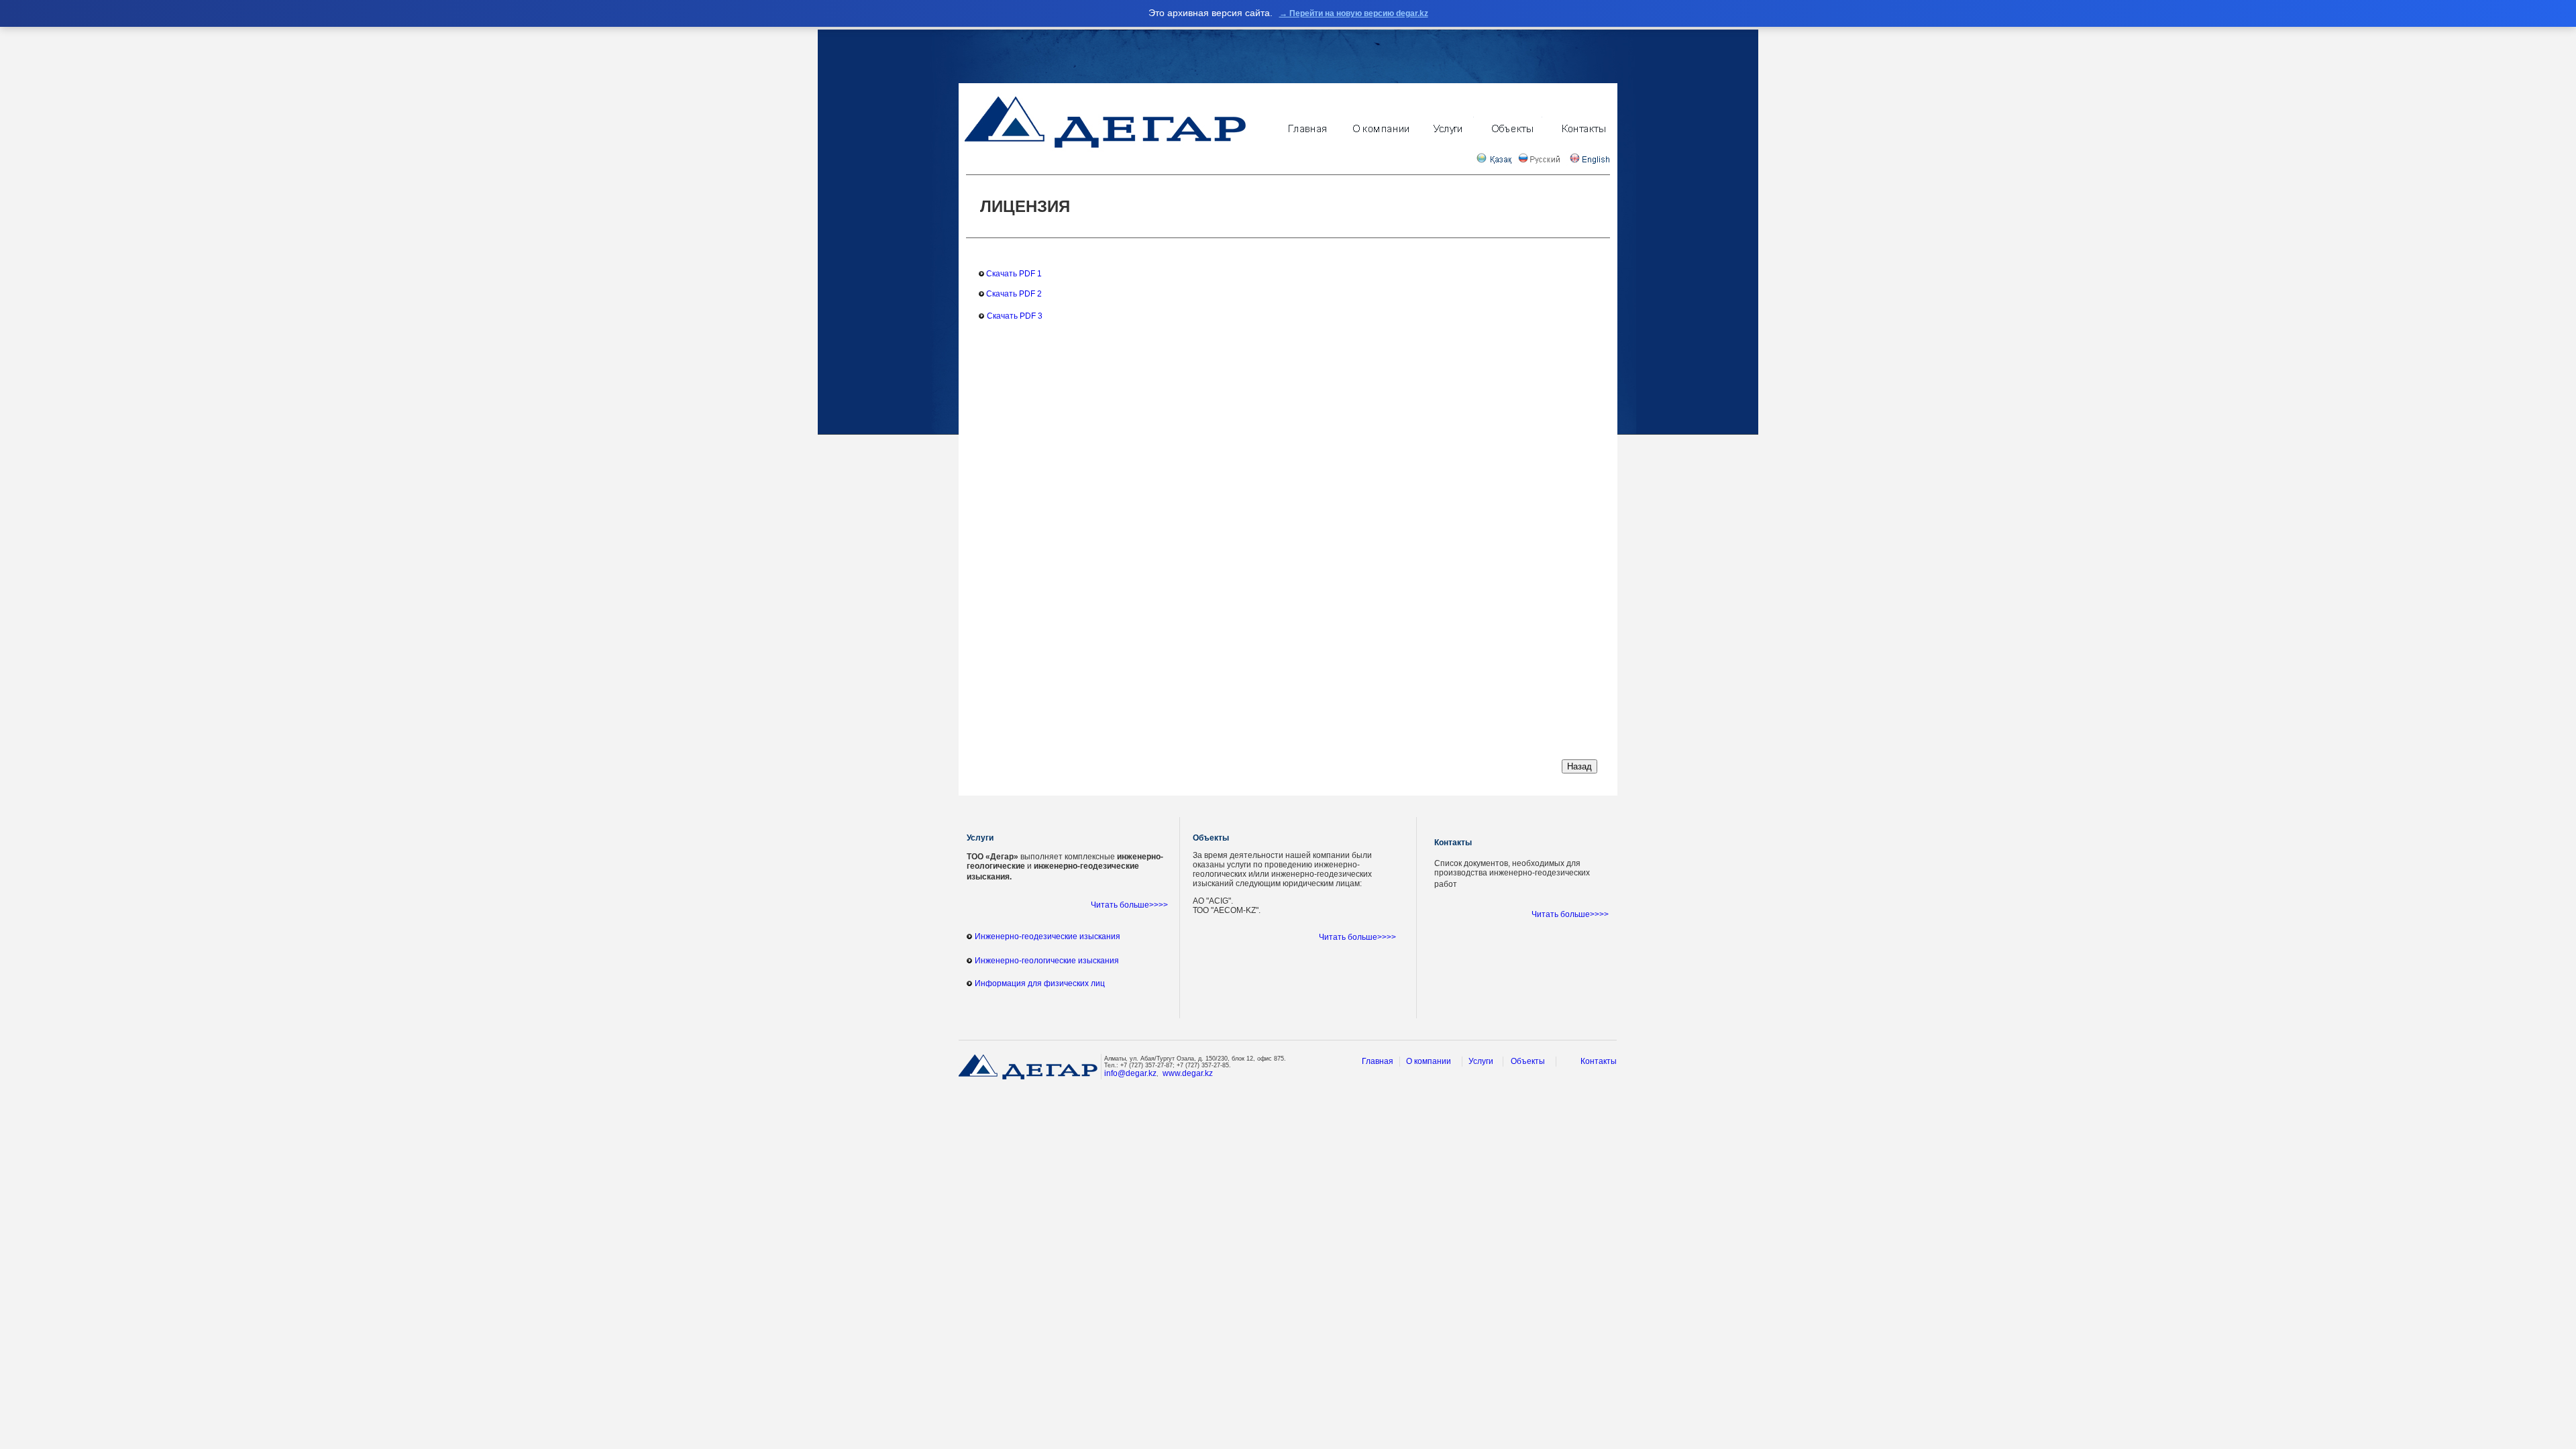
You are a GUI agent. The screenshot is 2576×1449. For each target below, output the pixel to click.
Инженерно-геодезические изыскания (1049, 936)
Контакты (1599, 1061)
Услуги (1481, 1061)
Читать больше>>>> (1129, 905)
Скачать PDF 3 (1015, 316)
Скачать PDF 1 (1013, 274)
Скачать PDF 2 (1013, 294)
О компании (1429, 1061)
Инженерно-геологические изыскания (1047, 961)
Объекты (1528, 1061)
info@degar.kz (1130, 1073)
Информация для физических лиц (1040, 983)
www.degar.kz (1188, 1073)
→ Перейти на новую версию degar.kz (1354, 13)
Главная (1378, 1061)
